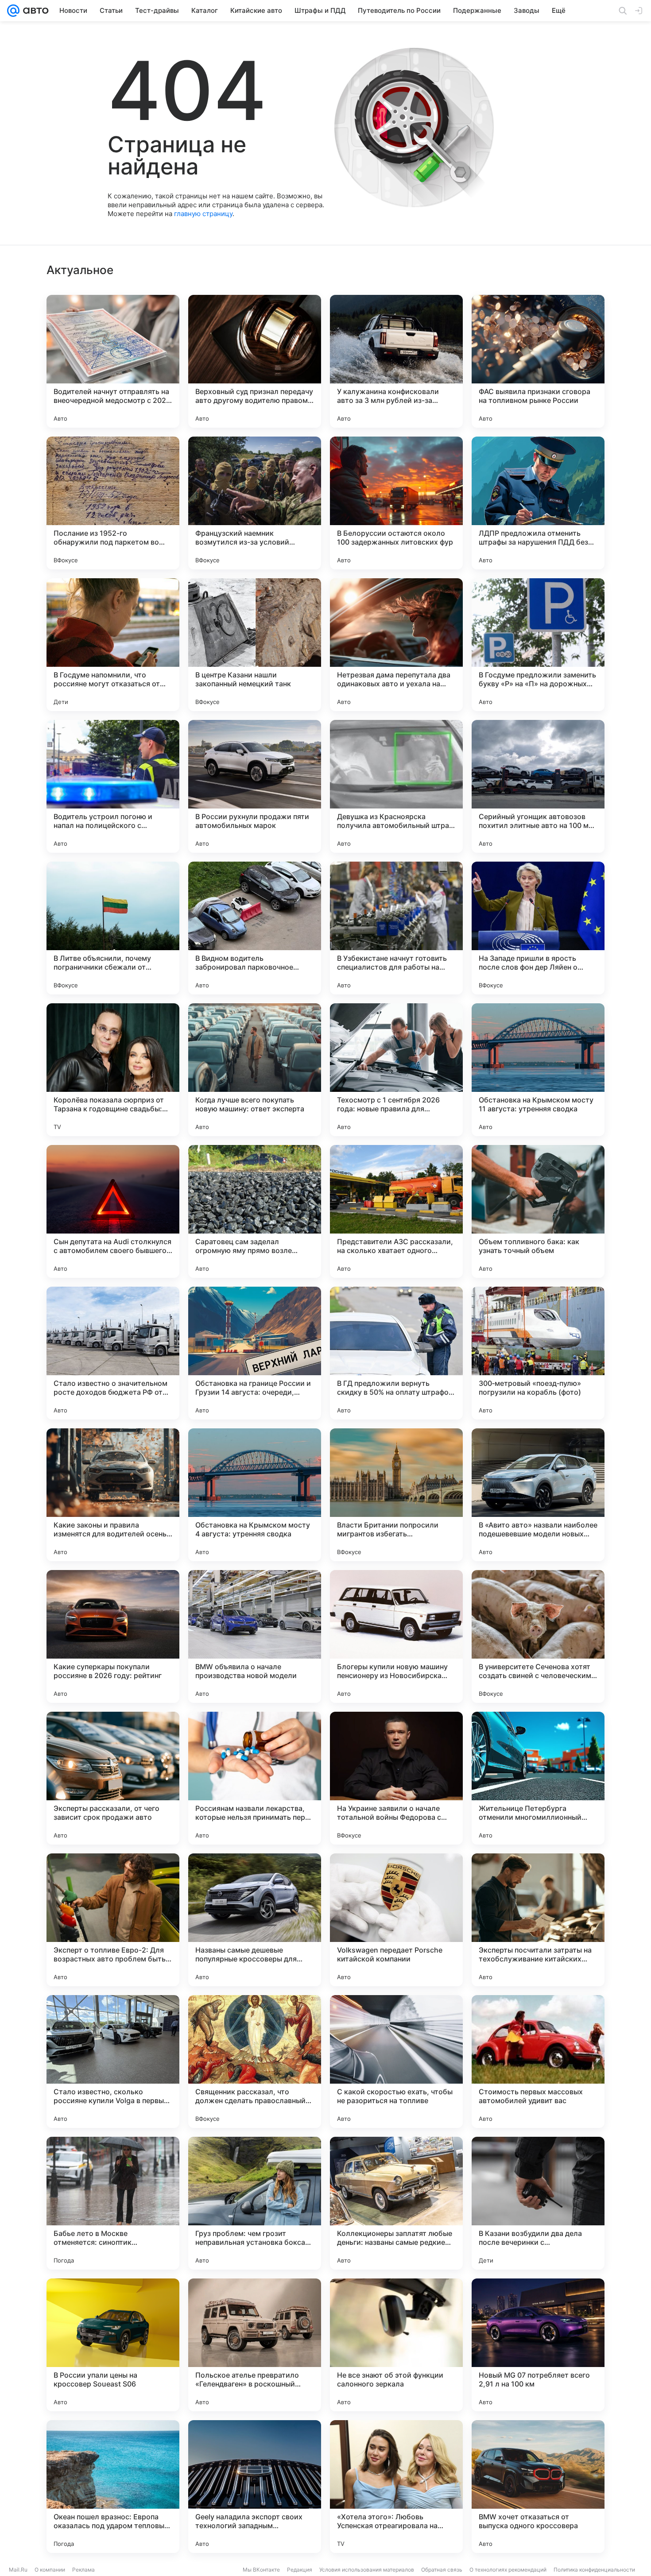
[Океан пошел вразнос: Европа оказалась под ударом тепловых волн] (113, 2487)
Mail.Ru (18, 2570)
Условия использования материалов (367, 2570)
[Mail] (13, 11)
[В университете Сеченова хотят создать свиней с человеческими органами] (538, 1636)
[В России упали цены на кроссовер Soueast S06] (113, 2345)
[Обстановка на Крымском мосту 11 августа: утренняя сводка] (538, 1070)
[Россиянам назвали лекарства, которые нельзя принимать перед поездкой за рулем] (255, 1778)
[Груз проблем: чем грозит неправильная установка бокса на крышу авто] (255, 2203)
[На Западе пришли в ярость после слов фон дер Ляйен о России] (538, 928)
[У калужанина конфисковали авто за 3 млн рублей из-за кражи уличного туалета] (396, 361)
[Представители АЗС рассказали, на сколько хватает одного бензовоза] (396, 1211)
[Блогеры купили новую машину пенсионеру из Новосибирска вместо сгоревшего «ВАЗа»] (396, 1636)
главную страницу (203, 214)
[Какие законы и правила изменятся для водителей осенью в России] (113, 1495)
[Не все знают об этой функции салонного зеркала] (396, 2345)
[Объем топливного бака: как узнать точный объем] (538, 1211)
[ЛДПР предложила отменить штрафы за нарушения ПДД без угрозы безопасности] (538, 503)
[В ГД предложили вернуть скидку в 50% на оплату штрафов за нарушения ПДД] (396, 1353)
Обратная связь (442, 2570)
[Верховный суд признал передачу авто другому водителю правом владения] (255, 361)
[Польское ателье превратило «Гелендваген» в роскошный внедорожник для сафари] (255, 2345)
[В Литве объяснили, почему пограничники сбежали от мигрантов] (113, 928)
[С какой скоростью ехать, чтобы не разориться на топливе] (396, 2062)
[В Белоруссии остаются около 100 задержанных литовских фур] (396, 503)
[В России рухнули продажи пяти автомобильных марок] (255, 786)
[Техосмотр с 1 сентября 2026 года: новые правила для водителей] (396, 1070)
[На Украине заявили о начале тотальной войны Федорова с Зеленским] (396, 1778)
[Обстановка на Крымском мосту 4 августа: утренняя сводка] (255, 1495)
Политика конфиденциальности (594, 2570)
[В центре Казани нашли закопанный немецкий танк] (255, 645)
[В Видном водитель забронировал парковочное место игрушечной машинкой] (255, 928)
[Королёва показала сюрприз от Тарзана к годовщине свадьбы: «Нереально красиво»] (113, 1070)
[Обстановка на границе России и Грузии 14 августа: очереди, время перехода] (255, 1353)
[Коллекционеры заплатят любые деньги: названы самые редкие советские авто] (396, 2203)
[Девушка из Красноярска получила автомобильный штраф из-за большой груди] (396, 786)
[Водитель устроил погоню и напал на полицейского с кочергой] (113, 786)
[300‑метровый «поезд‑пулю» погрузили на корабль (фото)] (538, 1353)
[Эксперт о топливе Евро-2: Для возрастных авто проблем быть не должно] (113, 1920)
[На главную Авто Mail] (34, 11)
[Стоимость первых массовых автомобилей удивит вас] (538, 2062)
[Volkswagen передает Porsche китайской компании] (396, 1920)
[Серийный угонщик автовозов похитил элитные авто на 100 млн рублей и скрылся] (538, 786)
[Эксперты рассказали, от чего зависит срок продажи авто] (113, 1778)
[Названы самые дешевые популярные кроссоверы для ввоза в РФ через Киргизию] (255, 1920)
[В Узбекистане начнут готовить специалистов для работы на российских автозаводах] (396, 928)
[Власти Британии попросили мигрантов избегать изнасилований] (396, 1495)
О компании (50, 2570)
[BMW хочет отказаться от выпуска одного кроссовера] (538, 2487)
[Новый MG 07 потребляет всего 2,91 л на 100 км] (538, 2345)
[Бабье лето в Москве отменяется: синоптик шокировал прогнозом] (113, 2203)
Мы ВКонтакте (261, 2570)
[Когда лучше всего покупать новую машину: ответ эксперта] (255, 1070)
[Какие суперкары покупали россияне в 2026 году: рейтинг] (113, 1636)
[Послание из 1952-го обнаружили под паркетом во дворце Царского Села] (113, 503)
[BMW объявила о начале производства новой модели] (255, 1636)
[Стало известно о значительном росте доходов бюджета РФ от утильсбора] (113, 1353)
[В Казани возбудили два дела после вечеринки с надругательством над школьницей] (538, 2203)
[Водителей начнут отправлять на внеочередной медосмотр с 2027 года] (113, 361)
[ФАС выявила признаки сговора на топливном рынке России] (538, 361)
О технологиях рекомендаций (508, 2570)
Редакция (300, 2570)
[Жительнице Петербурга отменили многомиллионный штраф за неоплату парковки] (538, 1778)
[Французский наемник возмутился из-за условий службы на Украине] (255, 503)
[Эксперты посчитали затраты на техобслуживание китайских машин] (538, 1920)
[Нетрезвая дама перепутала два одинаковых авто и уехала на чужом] (396, 645)
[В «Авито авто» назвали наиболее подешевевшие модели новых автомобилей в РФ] (538, 1495)
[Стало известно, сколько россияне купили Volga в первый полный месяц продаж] (113, 2062)
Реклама (83, 2570)
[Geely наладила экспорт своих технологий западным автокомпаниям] (255, 2487)
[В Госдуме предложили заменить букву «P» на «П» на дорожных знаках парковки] (538, 645)
